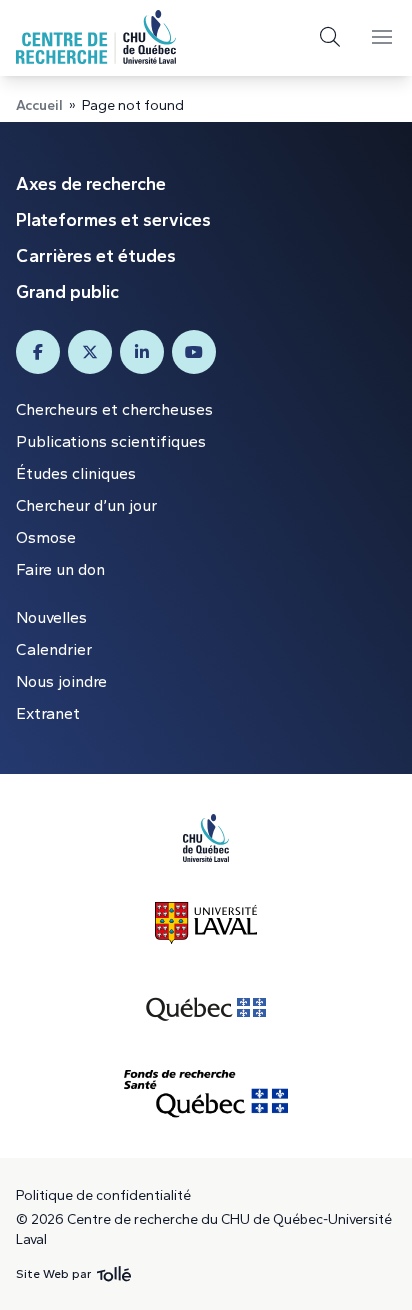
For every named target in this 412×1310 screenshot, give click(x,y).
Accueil (39, 105)
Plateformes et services (113, 220)
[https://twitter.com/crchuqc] (90, 352)
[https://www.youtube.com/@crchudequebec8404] (194, 352)
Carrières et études (96, 256)
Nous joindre (61, 681)
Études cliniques (76, 473)
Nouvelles (51, 617)
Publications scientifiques (111, 441)
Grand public (67, 292)
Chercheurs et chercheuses (114, 409)
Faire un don (60, 569)
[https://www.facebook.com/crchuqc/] (38, 352)
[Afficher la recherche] (330, 37)
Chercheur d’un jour (86, 505)
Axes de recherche (91, 184)
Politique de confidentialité (103, 1195)
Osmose (46, 537)
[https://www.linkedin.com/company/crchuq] (142, 352)
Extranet (48, 713)
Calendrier (54, 649)
